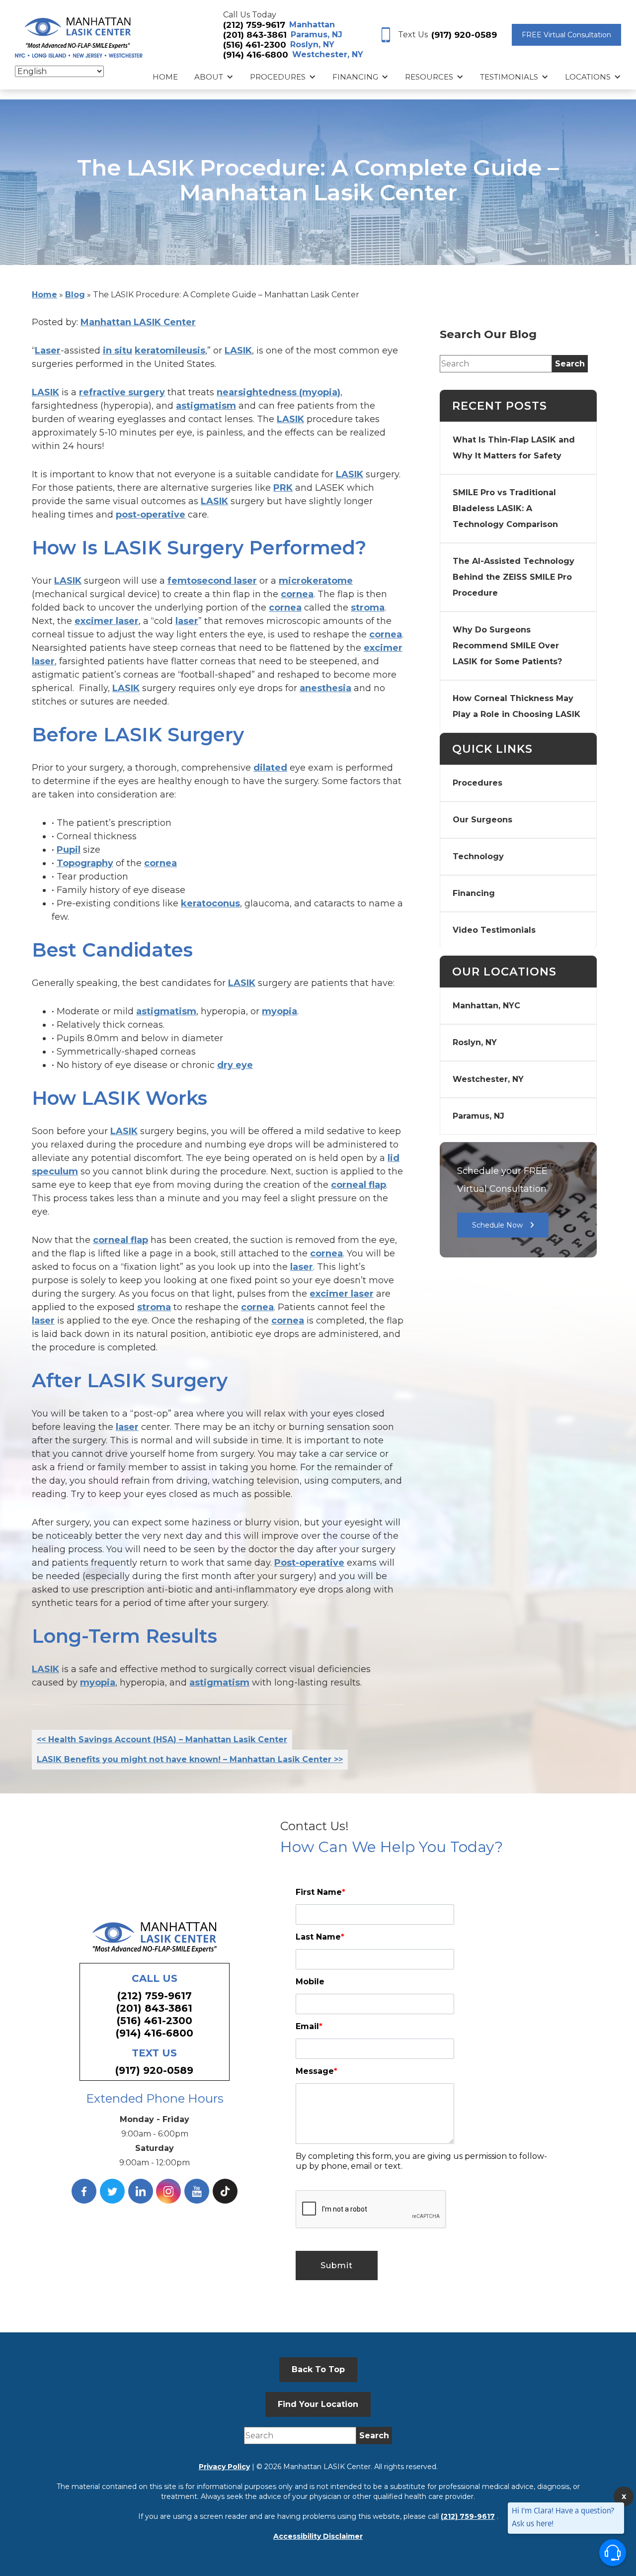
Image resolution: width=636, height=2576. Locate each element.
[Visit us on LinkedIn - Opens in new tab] (141, 2191)
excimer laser (107, 621)
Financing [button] (355, 77)
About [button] (209, 77)
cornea (297, 594)
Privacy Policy (224, 2467)
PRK (283, 488)
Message (317, 2071)
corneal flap (358, 1185)
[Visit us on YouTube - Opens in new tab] (197, 2191)
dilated (270, 768)
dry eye (235, 1065)
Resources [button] (429, 77)
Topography (85, 863)
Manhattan (312, 25)
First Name (320, 1892)
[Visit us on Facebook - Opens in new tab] (84, 2191)
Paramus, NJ (317, 35)
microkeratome (316, 581)
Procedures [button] (278, 77)
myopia (279, 1011)
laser (187, 621)
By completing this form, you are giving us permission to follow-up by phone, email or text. (421, 2161)
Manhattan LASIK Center (138, 322)
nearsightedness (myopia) (278, 392)
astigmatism (206, 406)
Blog (75, 295)
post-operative (151, 515)
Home (165, 77)
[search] (570, 364)
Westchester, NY (328, 54)
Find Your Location (318, 2404)
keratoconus (210, 903)
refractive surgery (122, 392)
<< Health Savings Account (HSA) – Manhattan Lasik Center (162, 1739)
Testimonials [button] (509, 77)
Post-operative (309, 1563)
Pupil (69, 850)
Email (309, 2026)
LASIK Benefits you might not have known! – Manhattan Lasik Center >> (190, 1759)
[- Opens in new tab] (225, 2191)
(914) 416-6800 (256, 55)
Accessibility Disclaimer (318, 2536)
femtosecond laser (212, 581)
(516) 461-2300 (255, 45)
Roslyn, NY (312, 44)
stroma (368, 608)
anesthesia (325, 688)
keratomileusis (170, 351)
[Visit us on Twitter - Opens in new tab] (112, 2191)
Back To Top (318, 2369)
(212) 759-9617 (254, 25)
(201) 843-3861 (255, 35)
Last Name (320, 1937)
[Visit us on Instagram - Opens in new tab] (168, 2191)
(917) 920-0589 (464, 35)
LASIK (238, 351)
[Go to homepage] (79, 35)
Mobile (310, 1982)
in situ (118, 351)
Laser (48, 351)
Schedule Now (497, 1225)
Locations (588, 77)
